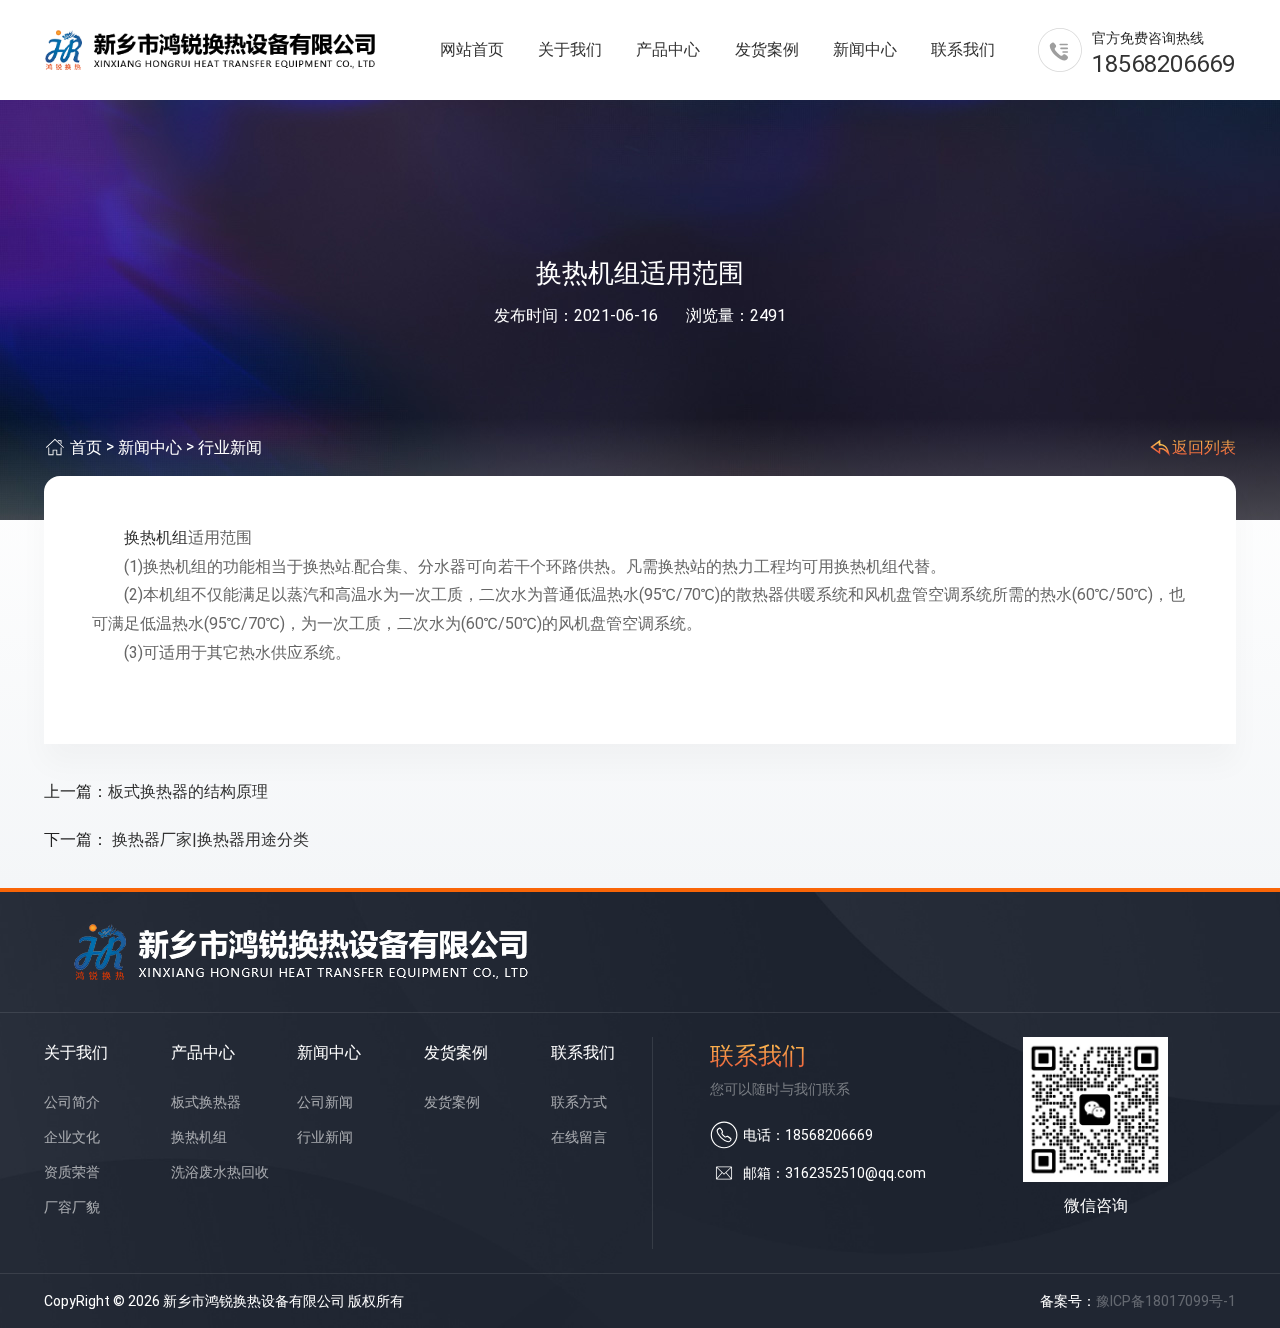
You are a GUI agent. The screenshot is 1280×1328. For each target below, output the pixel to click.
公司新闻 (325, 1102)
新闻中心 (865, 49)
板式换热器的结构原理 (188, 791)
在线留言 (579, 1137)
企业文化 (72, 1137)
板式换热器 (206, 1102)
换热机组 (156, 537)
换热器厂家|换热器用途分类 (208, 839)
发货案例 (767, 49)
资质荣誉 (72, 1172)
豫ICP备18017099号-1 (1166, 1301)
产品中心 (668, 49)
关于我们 (570, 49)
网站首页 (472, 49)
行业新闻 (230, 447)
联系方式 (579, 1102)
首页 (86, 447)
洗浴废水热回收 (220, 1172)
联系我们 (963, 49)
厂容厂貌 (72, 1207)
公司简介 (72, 1102)
